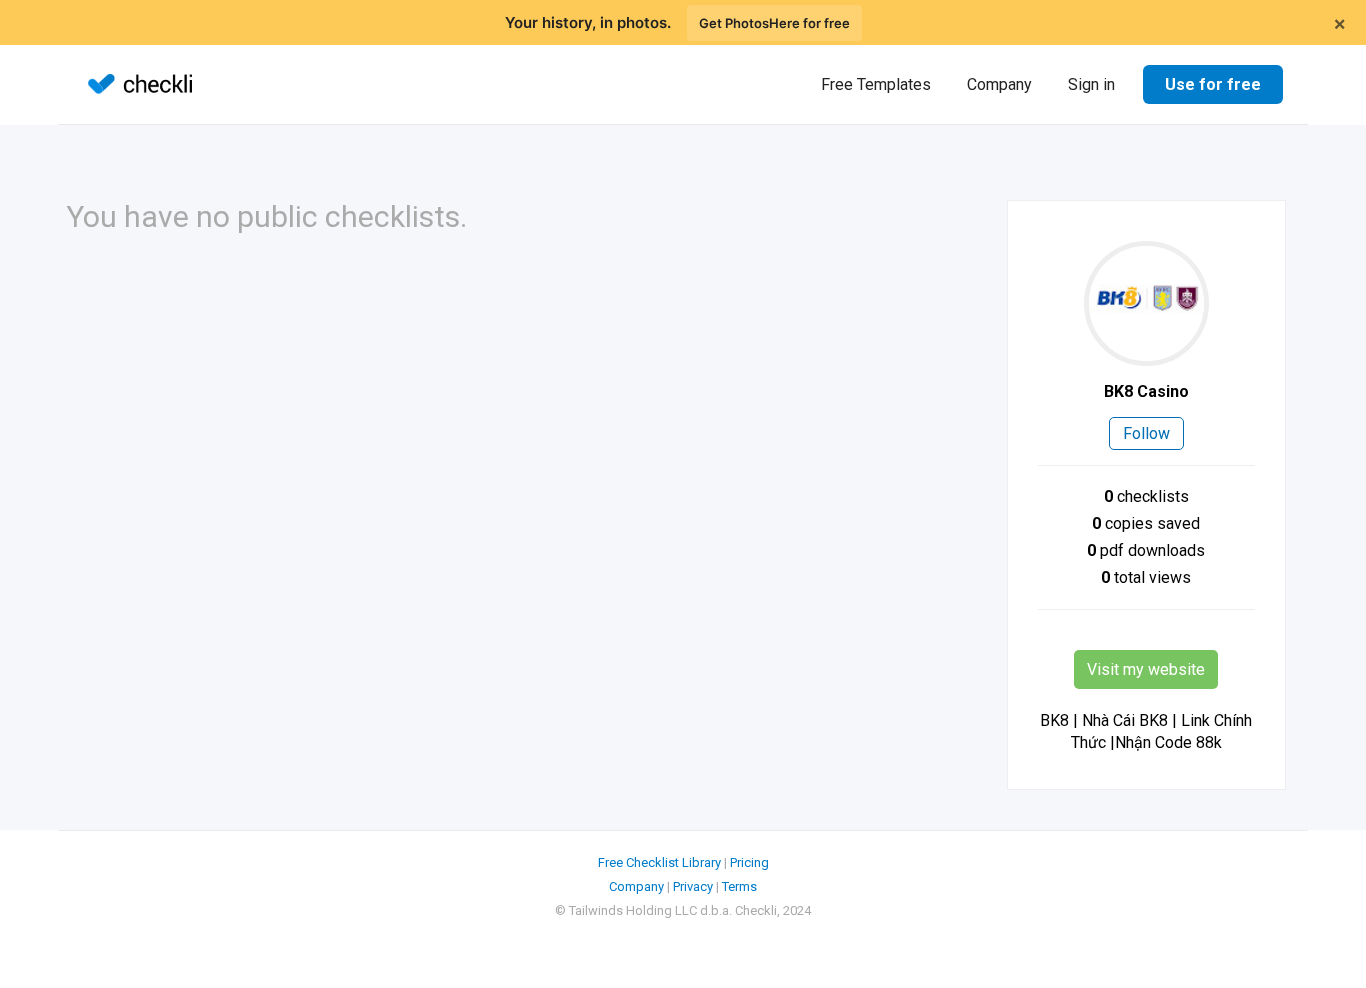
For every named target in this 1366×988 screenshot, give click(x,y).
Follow (1146, 433)
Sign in (1091, 84)
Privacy (693, 886)
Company (999, 84)
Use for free (1213, 84)
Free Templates (876, 84)
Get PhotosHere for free (774, 23)
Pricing (749, 862)
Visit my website (1146, 669)
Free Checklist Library (659, 862)
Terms (739, 886)
